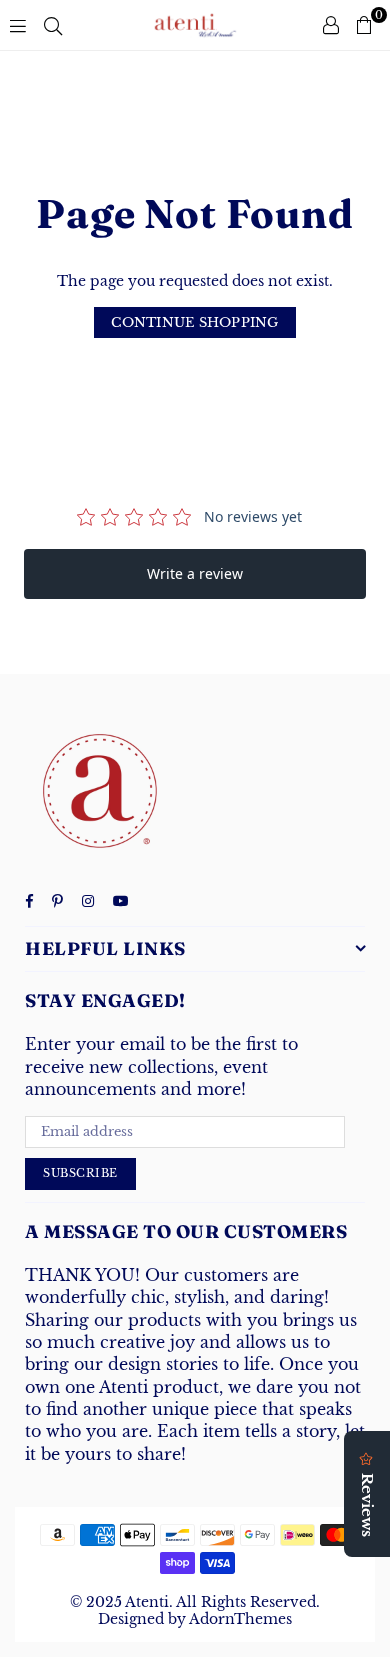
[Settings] (331, 25)
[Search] (53, 25)
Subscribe (80, 1173)
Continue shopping (194, 322)
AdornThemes (240, 1619)
